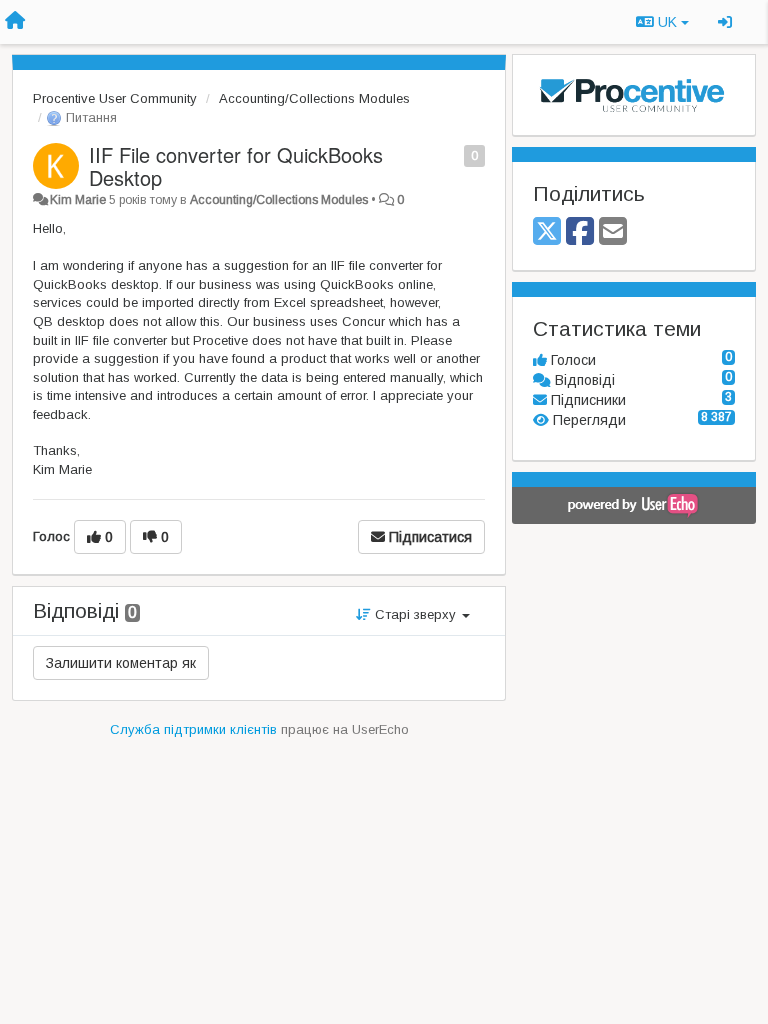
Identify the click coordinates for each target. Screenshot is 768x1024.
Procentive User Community (115, 98)
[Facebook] (580, 232)
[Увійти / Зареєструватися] (725, 22)
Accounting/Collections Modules (314, 98)
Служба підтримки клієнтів (193, 729)
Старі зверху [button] (415, 614)
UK (667, 22)
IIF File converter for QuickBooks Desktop (236, 166)
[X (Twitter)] (547, 232)
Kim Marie (78, 200)
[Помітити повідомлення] (453, 154)
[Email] (613, 232)
